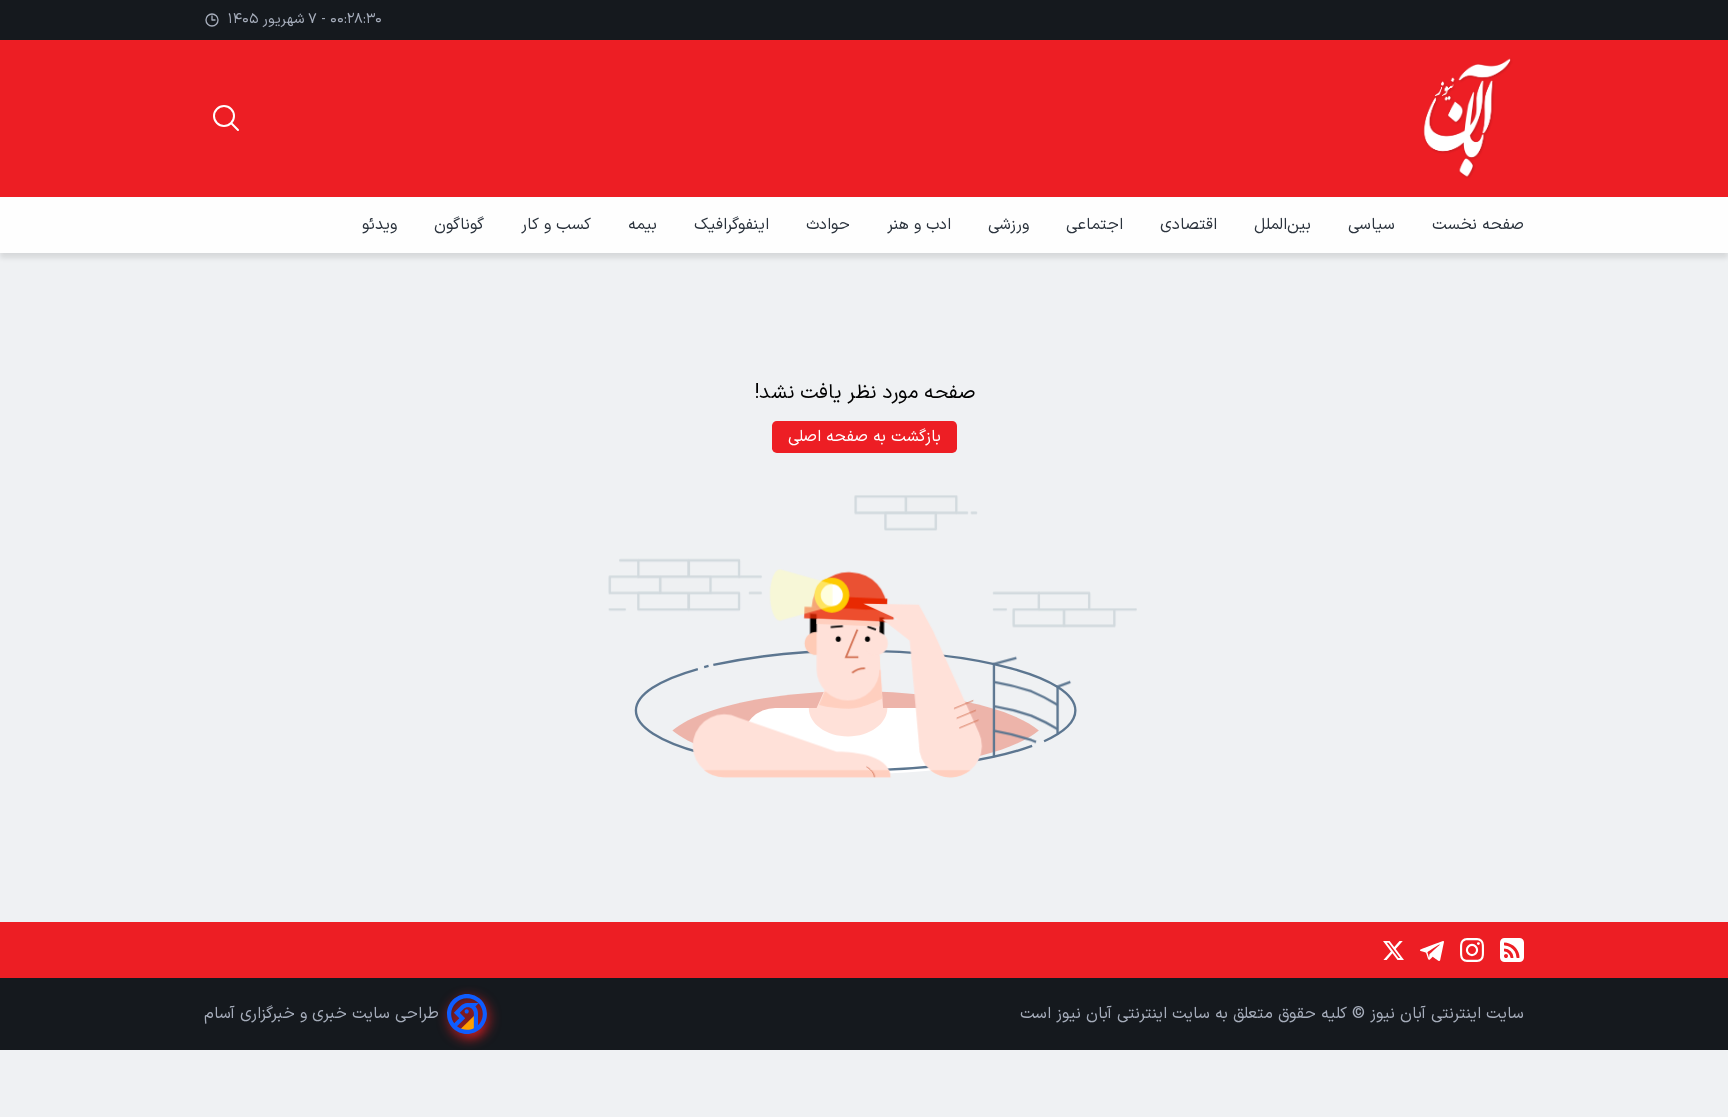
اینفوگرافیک (734, 225)
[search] (226, 118)
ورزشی (1011, 225)
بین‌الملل (1285, 225)
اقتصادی (1191, 225)
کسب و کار (558, 225)
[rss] (1512, 950)
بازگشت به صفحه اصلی (864, 437)
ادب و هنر (921, 225)
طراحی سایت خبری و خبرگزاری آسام (321, 1014)
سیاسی (1374, 225)
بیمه (645, 225)
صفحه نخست (1478, 225)
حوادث (830, 225)
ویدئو (382, 225)
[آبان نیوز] (1468, 118)
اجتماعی (1097, 225)
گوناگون (461, 225)
